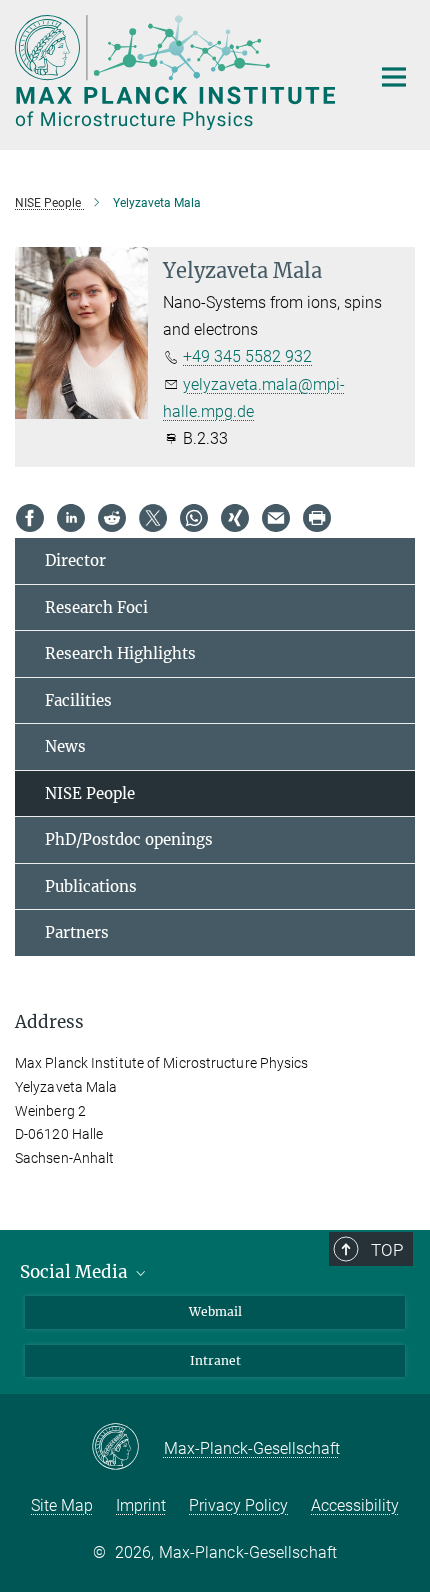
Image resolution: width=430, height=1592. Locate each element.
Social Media (76, 1272)
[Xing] (235, 518)
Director (75, 560)
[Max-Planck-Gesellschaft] (127, 1448)
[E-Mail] (276, 518)
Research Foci (96, 607)
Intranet (215, 1360)
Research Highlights (120, 653)
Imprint (141, 1505)
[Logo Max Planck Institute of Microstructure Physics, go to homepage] (177, 72)
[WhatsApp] (194, 518)
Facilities (78, 700)
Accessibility (355, 1505)
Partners (77, 932)
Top (387, 1250)
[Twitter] (153, 518)
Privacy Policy (238, 1505)
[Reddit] (112, 518)
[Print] (317, 518)
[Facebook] (30, 518)
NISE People (90, 793)
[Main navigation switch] (394, 77)
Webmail (215, 1311)
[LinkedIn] (71, 518)
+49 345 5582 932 (247, 356)
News (65, 746)
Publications (91, 886)
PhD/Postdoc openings (129, 839)
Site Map (62, 1505)
